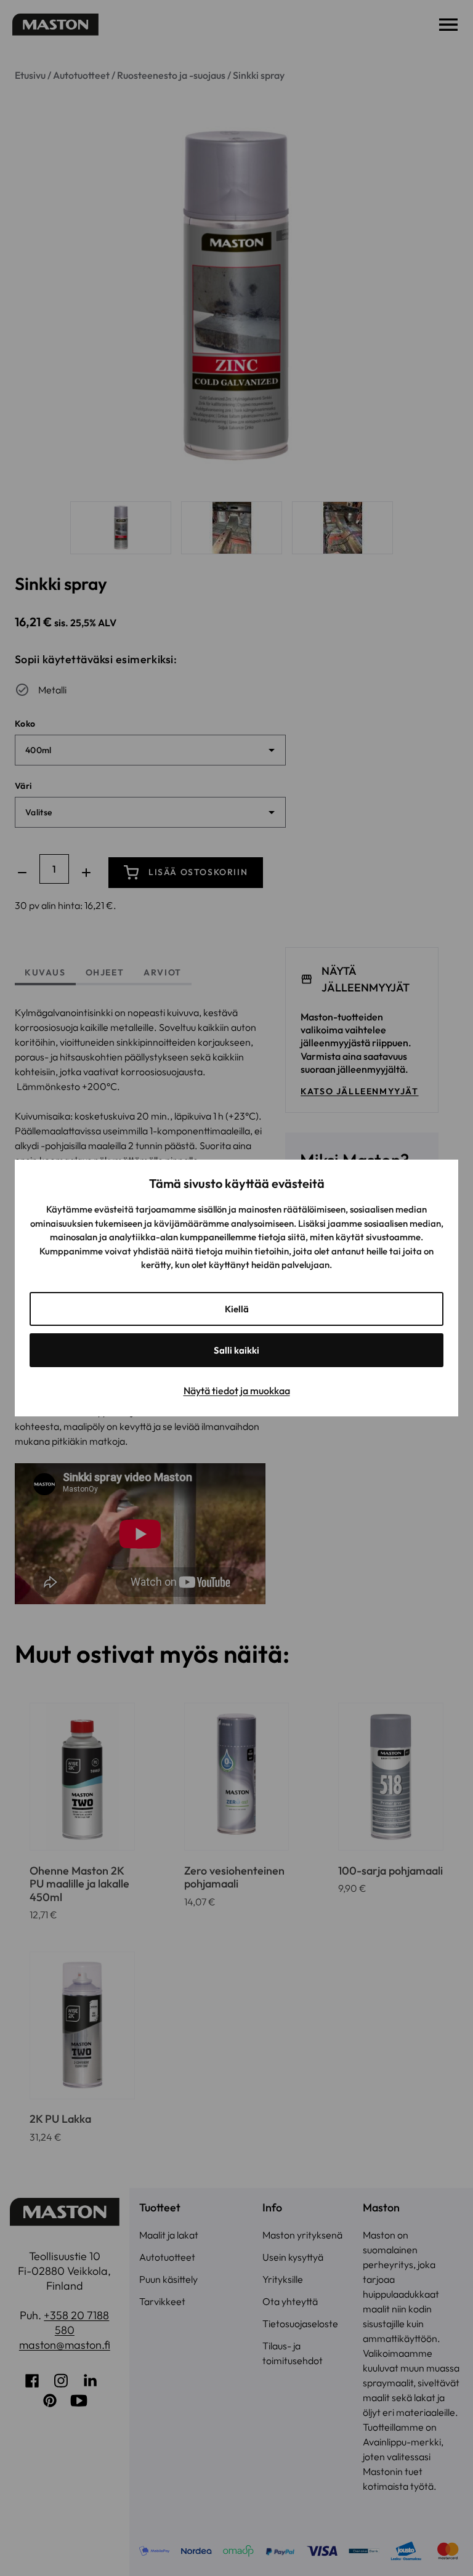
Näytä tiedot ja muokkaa (237, 1391)
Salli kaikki (236, 1350)
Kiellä (237, 1309)
